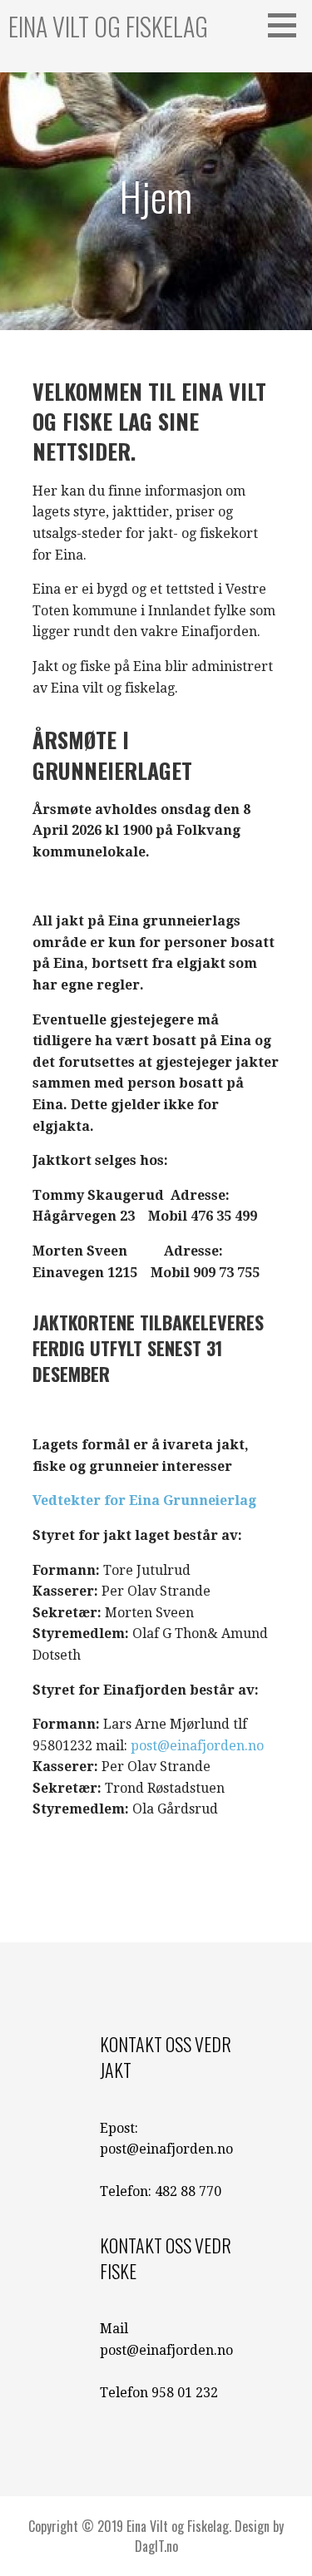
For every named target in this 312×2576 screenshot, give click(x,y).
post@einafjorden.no (197, 1746)
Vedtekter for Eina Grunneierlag (144, 1500)
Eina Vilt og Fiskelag (108, 26)
